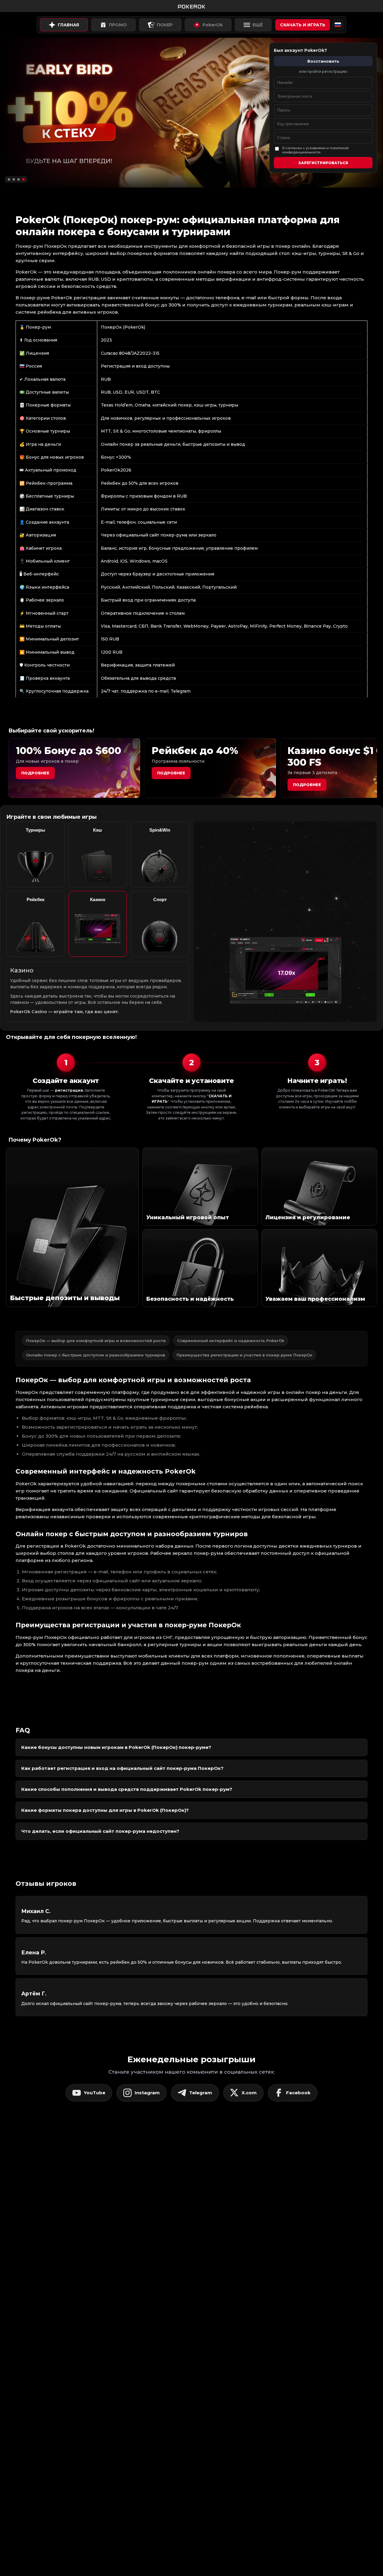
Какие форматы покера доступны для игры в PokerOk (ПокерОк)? (105, 1810)
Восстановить (323, 61)
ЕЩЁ (258, 25)
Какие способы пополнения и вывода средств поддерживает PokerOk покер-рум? (127, 1789)
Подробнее (35, 773)
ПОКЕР (165, 25)
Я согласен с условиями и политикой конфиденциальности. (315, 150)
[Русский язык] (338, 25)
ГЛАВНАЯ (68, 25)
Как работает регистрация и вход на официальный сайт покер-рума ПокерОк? (122, 1768)
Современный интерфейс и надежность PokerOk (231, 1341)
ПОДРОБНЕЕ (307, 785)
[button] (9, 179)
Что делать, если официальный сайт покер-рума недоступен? (100, 1831)
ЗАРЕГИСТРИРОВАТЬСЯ (323, 163)
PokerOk (213, 25)
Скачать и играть (303, 25)
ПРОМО (118, 25)
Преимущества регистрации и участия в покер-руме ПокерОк (244, 1355)
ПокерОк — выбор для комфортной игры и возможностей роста (96, 1341)
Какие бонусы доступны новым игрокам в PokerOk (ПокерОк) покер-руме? (116, 1747)
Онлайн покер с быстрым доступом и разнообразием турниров (96, 1355)
